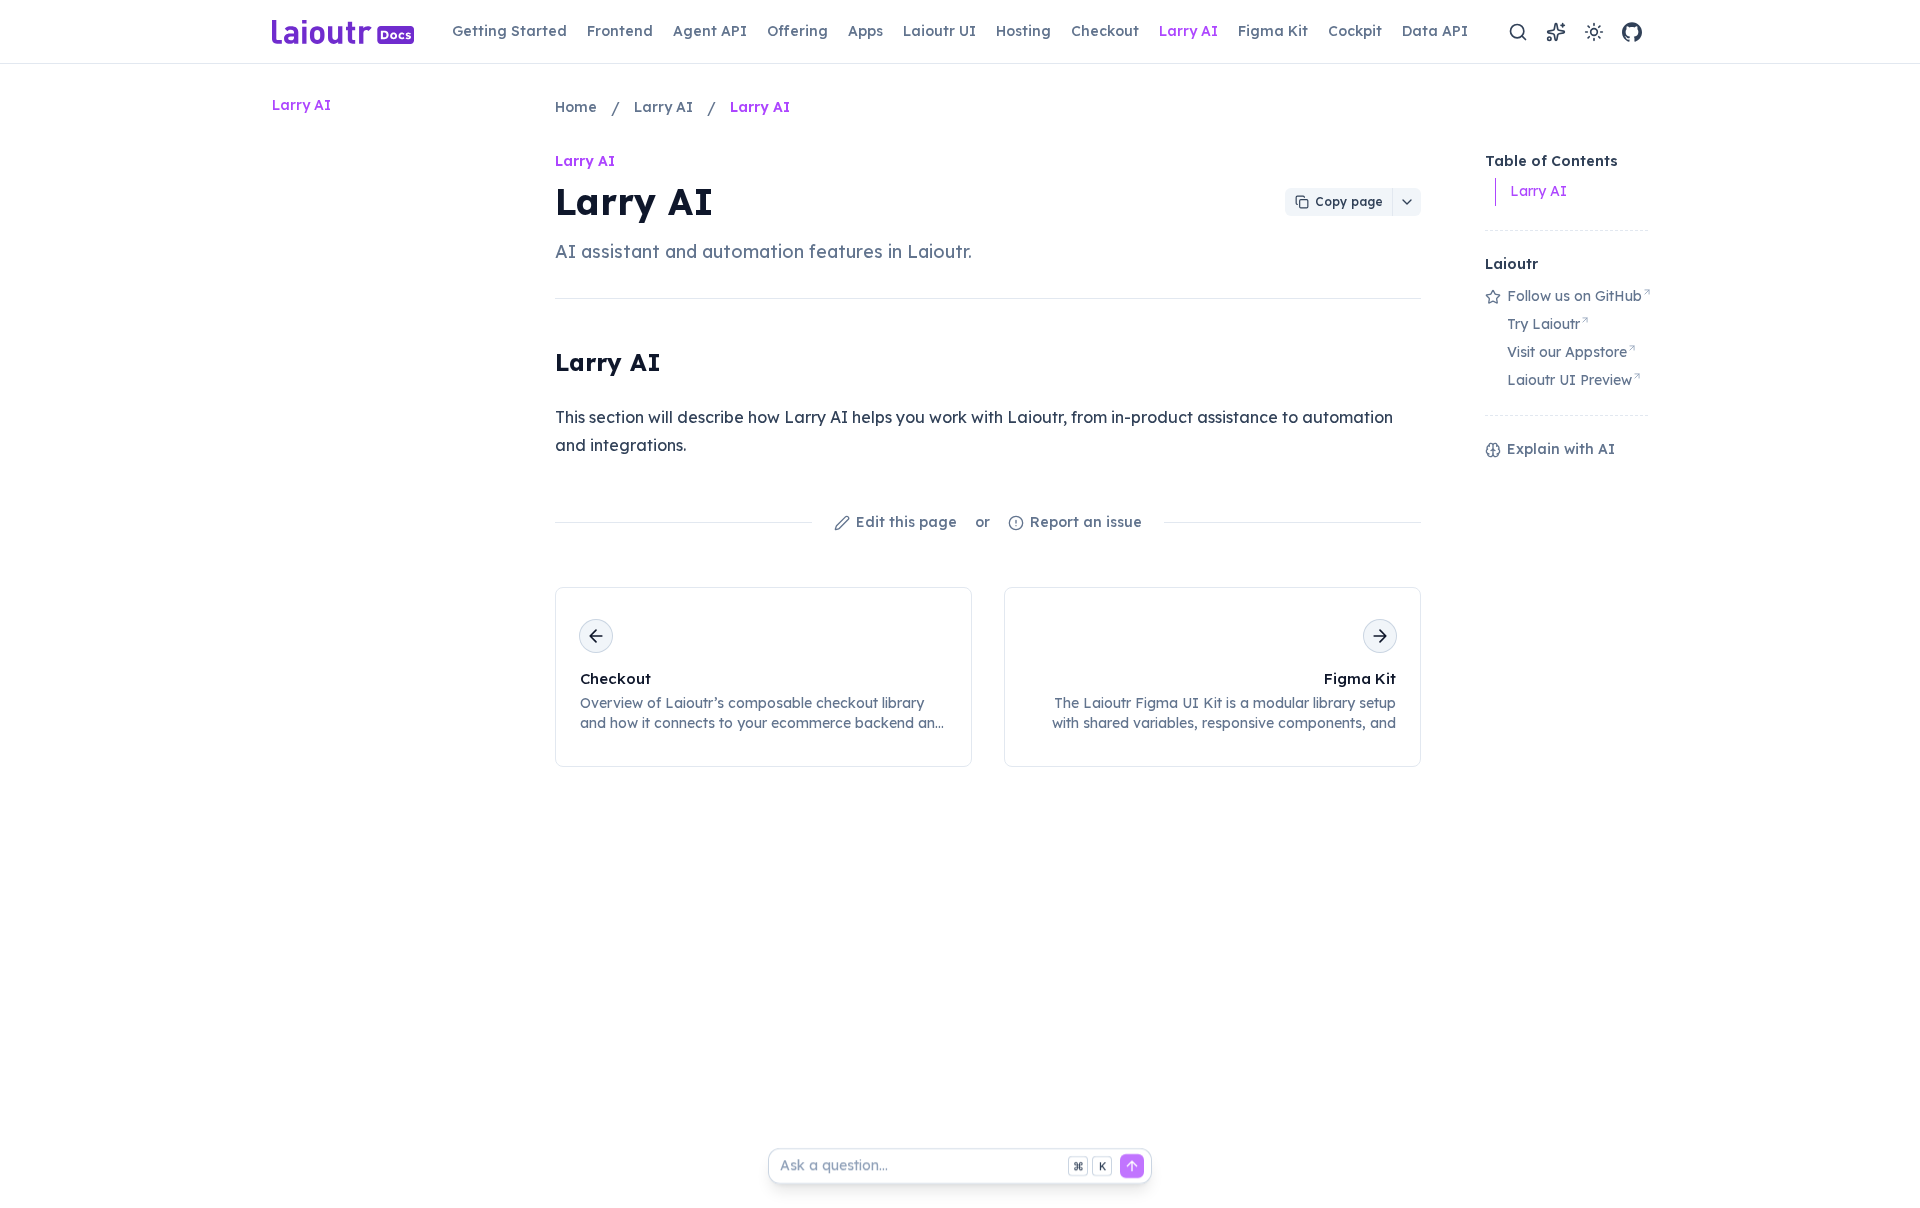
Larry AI (608, 362)
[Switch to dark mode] (1594, 32)
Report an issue (1086, 522)
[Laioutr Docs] (343, 32)
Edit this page (906, 522)
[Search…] (1518, 32)
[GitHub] (1632, 32)
